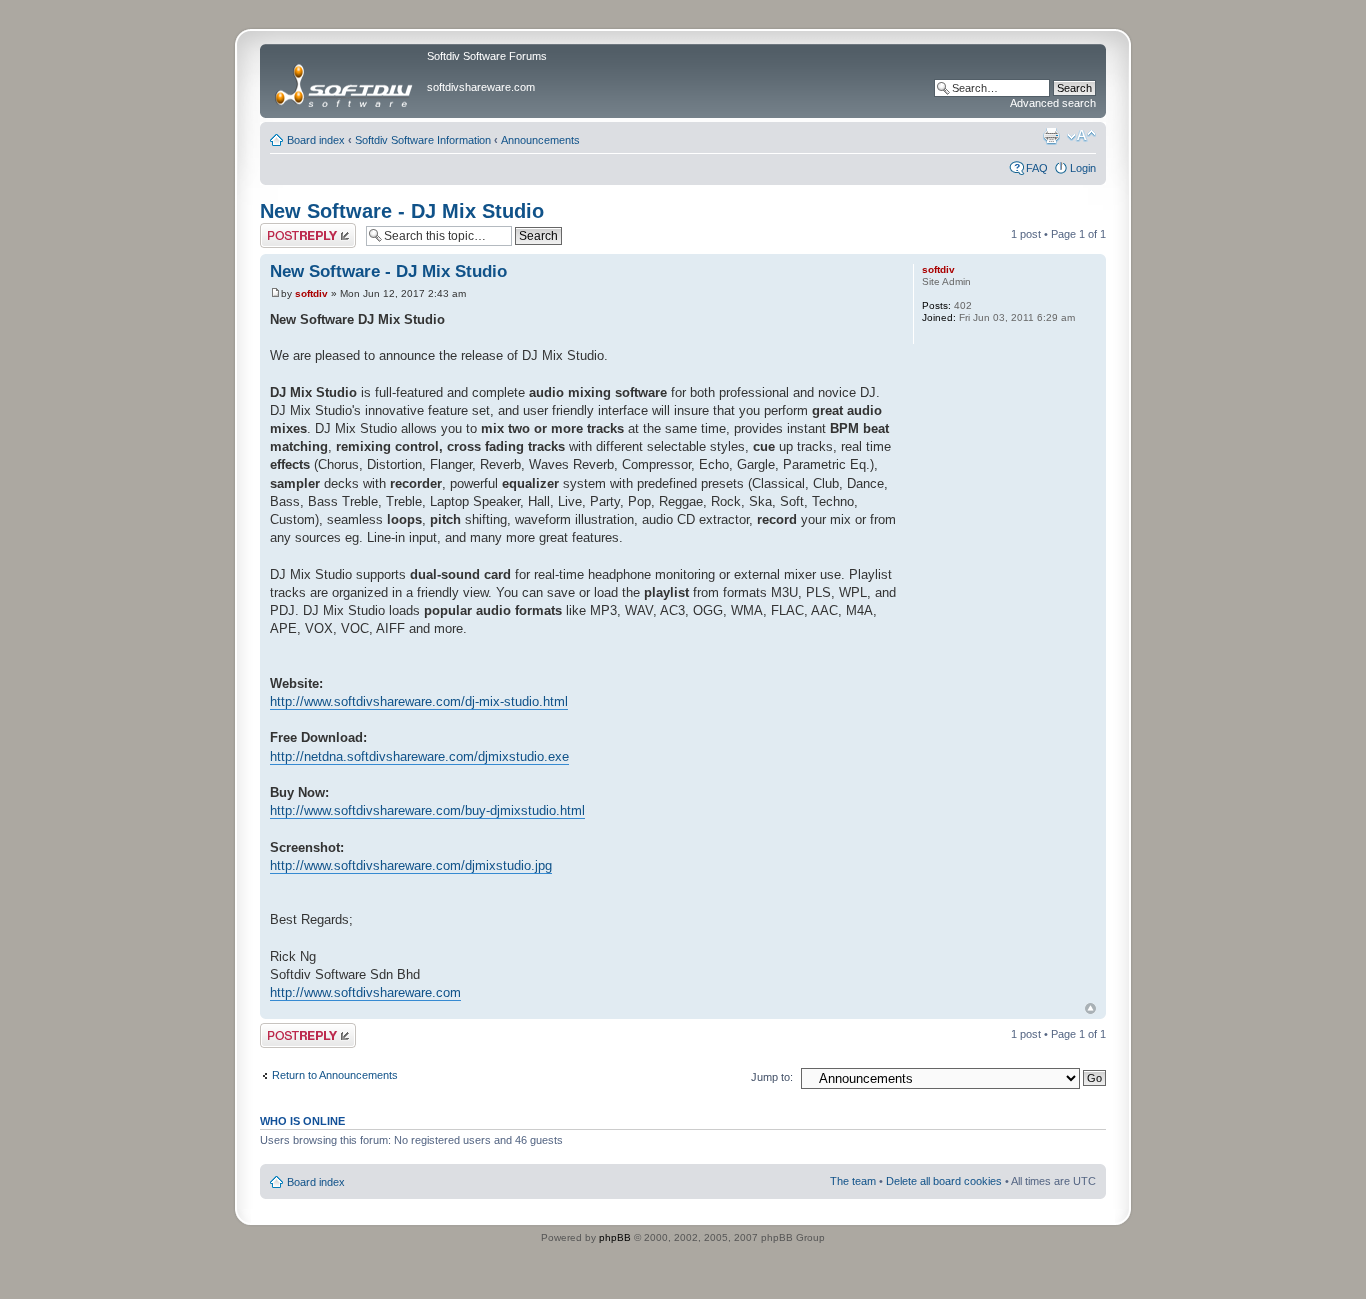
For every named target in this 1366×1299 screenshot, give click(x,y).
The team (853, 1181)
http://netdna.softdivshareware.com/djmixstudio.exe (419, 756)
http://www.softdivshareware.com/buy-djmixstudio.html (427, 810)
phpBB (615, 1237)
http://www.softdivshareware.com (365, 992)
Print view (1051, 136)
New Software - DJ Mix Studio (402, 211)
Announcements (540, 140)
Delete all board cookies (944, 1181)
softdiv (311, 293)
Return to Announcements (335, 1075)
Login (1083, 168)
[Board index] (346, 81)
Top (1090, 1008)
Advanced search (1053, 103)
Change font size (1081, 136)
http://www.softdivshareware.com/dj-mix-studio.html (419, 701)
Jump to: (772, 1077)
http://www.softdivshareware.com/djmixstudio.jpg (411, 865)
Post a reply (289, 229)
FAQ (1037, 168)
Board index (316, 140)
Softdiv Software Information (423, 140)
